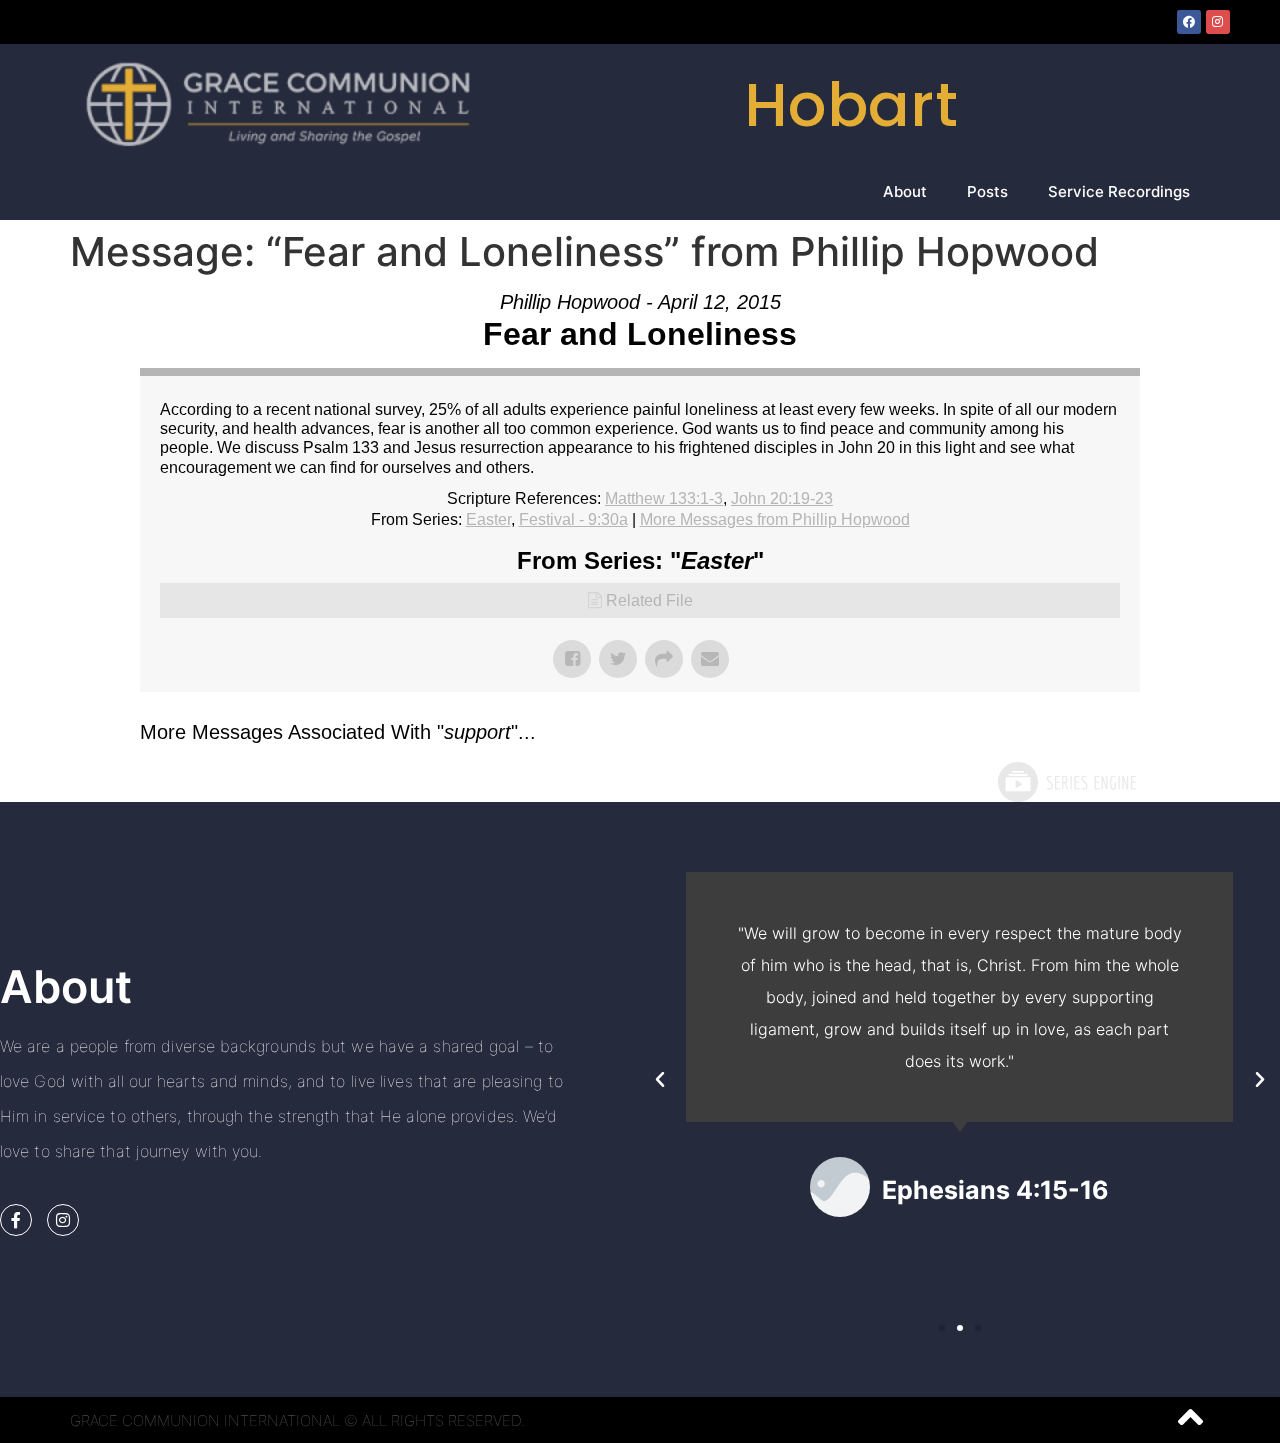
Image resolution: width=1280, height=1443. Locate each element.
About (905, 191)
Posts (987, 191)
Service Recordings (1119, 191)
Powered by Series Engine (1066, 782)
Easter (488, 519)
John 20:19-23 (782, 498)
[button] (660, 1080)
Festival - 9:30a (573, 519)
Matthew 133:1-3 (664, 498)
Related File (649, 600)
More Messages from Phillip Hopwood (775, 519)
